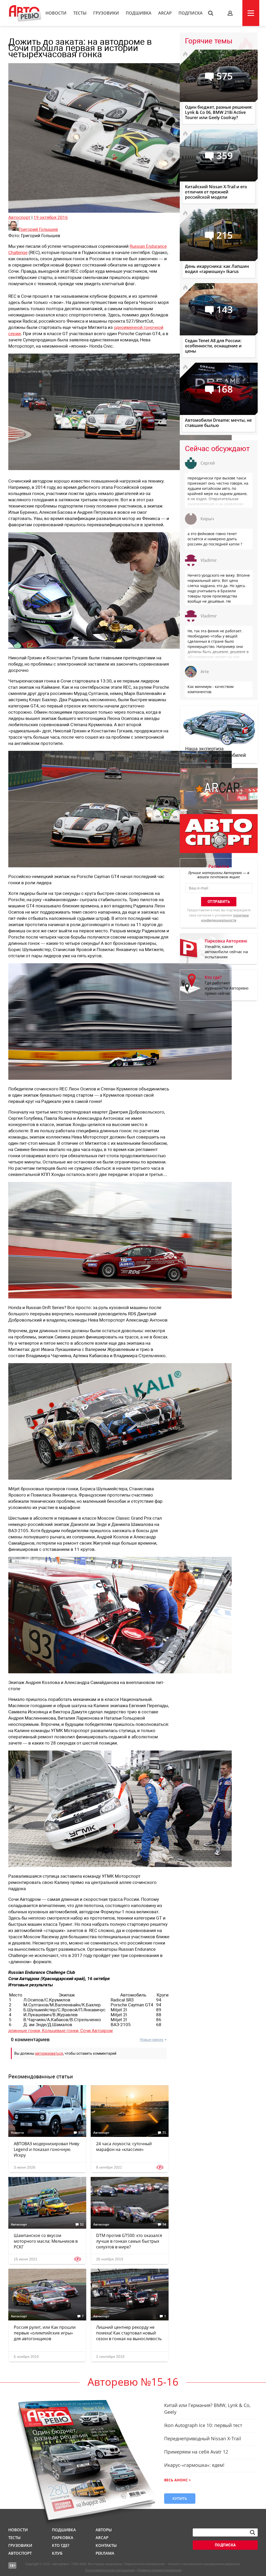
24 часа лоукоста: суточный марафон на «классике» (124, 2146)
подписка (225, 2545)
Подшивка (139, 13)
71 (164, 2133)
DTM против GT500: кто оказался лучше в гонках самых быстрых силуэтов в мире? (129, 2241)
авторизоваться (49, 2053)
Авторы (104, 2530)
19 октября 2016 (51, 217)
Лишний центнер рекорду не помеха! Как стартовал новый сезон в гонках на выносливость (129, 2333)
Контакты (106, 2545)
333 (81, 2133)
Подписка (191, 13)
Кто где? (61, 2545)
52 (82, 2224)
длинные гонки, (25, 2031)
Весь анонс (176, 2480)
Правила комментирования (159, 2570)
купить (180, 2498)
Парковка (63, 2538)
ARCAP (165, 13)
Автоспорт (19, 217)
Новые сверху (152, 2040)
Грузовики (106, 13)
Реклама (105, 2553)
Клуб (57, 2553)
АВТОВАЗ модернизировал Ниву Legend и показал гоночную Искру (46, 2149)
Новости (56, 13)
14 (164, 2224)
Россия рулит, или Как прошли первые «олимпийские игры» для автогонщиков (45, 2333)
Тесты (80, 13)
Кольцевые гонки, (61, 2031)
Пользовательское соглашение (110, 2570)
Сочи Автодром (97, 2031)
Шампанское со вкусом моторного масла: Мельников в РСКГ (46, 2241)
